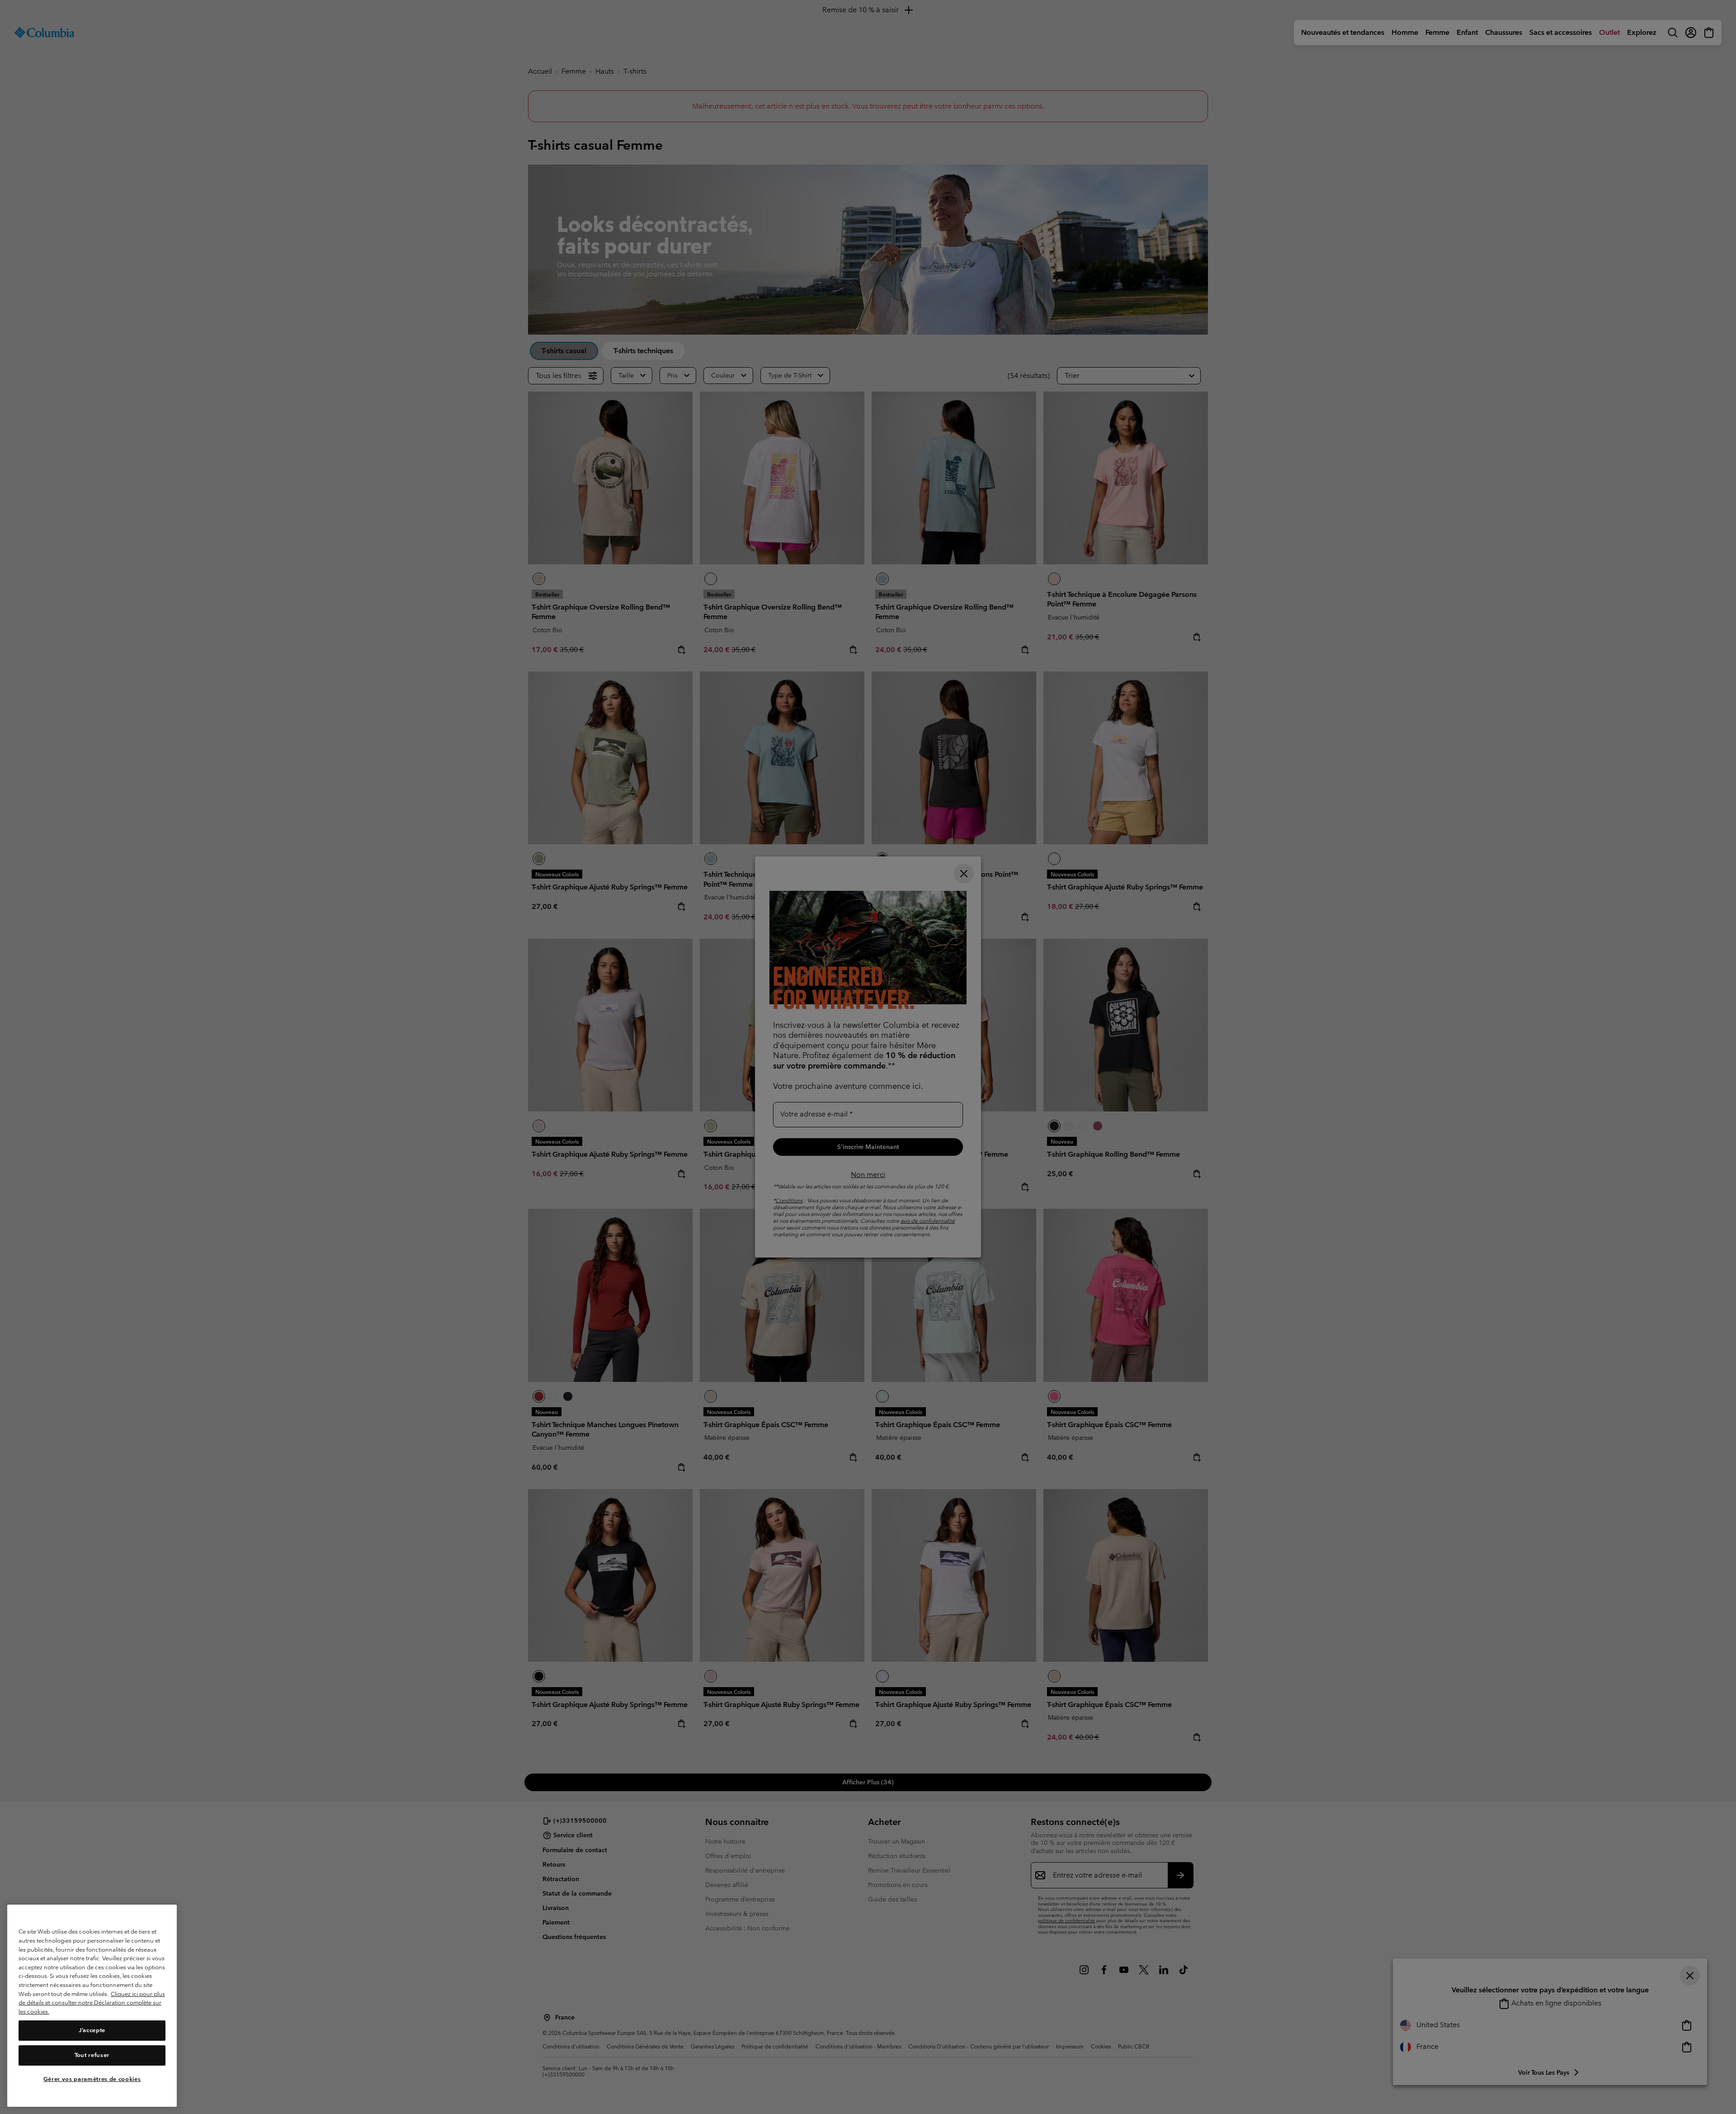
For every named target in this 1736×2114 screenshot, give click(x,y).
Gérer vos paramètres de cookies (92, 2079)
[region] (92, 2006)
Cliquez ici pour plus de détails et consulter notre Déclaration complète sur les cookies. (92, 2003)
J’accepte (92, 2031)
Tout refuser (92, 2055)
